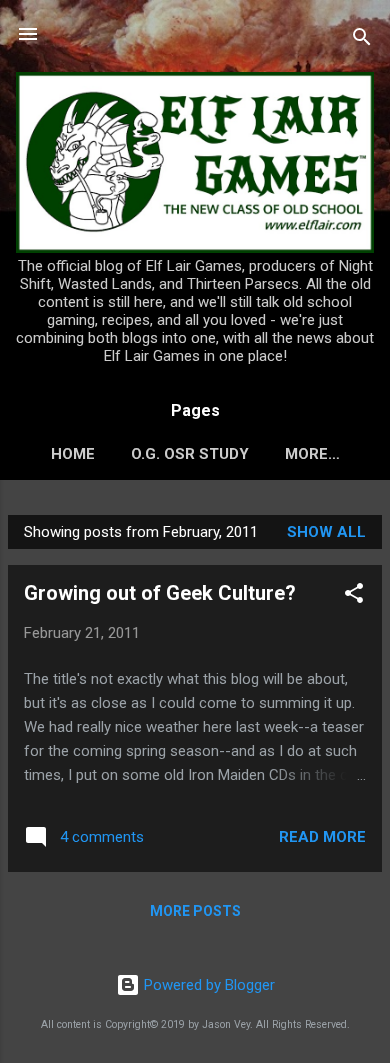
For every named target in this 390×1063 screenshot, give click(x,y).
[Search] (362, 40)
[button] (354, 596)
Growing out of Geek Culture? (160, 593)
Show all (326, 532)
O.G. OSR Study (190, 454)
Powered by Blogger (207, 985)
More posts (195, 911)
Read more (322, 837)
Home (73, 454)
